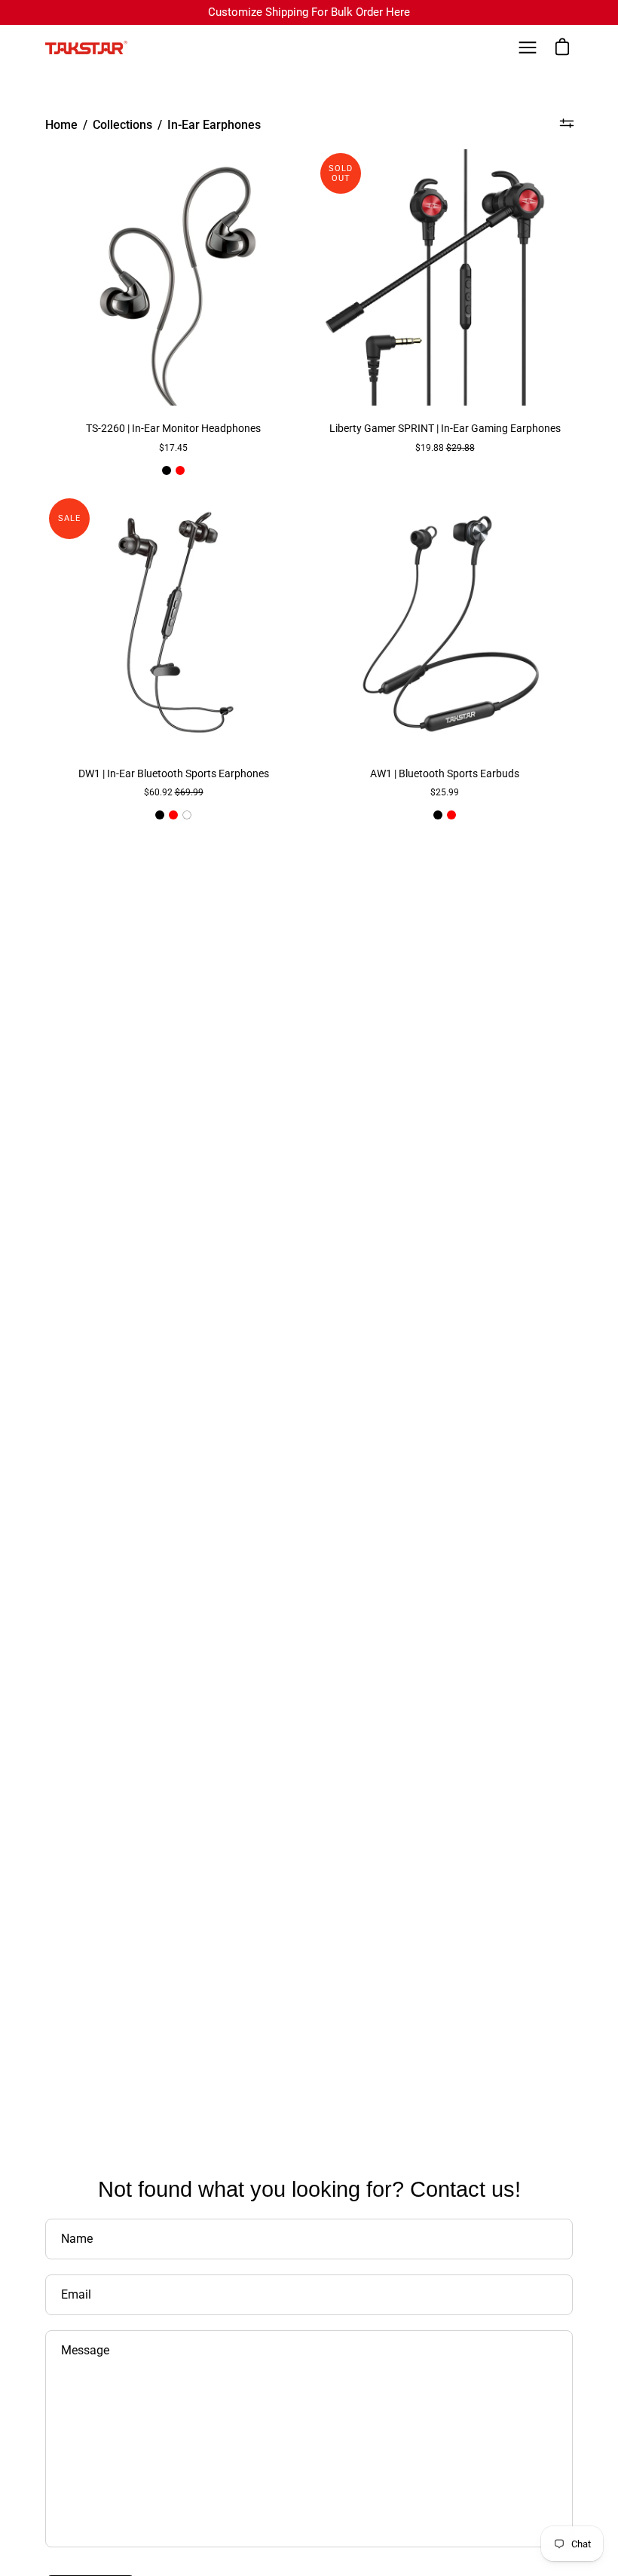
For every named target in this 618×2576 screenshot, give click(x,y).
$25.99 (445, 792)
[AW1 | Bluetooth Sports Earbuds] (445, 623)
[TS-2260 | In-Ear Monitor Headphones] (173, 277)
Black (167, 470)
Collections (122, 125)
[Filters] (566, 123)
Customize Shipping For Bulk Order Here (309, 12)
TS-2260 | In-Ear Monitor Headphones (173, 429)
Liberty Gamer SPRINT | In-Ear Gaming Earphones (445, 429)
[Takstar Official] (87, 47)
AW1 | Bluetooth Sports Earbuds (445, 774)
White (187, 815)
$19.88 (445, 448)
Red (180, 470)
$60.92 (174, 792)
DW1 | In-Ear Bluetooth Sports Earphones (174, 774)
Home (61, 125)
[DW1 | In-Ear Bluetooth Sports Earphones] (173, 623)
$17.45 (173, 448)
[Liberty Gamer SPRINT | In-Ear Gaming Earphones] (445, 277)
